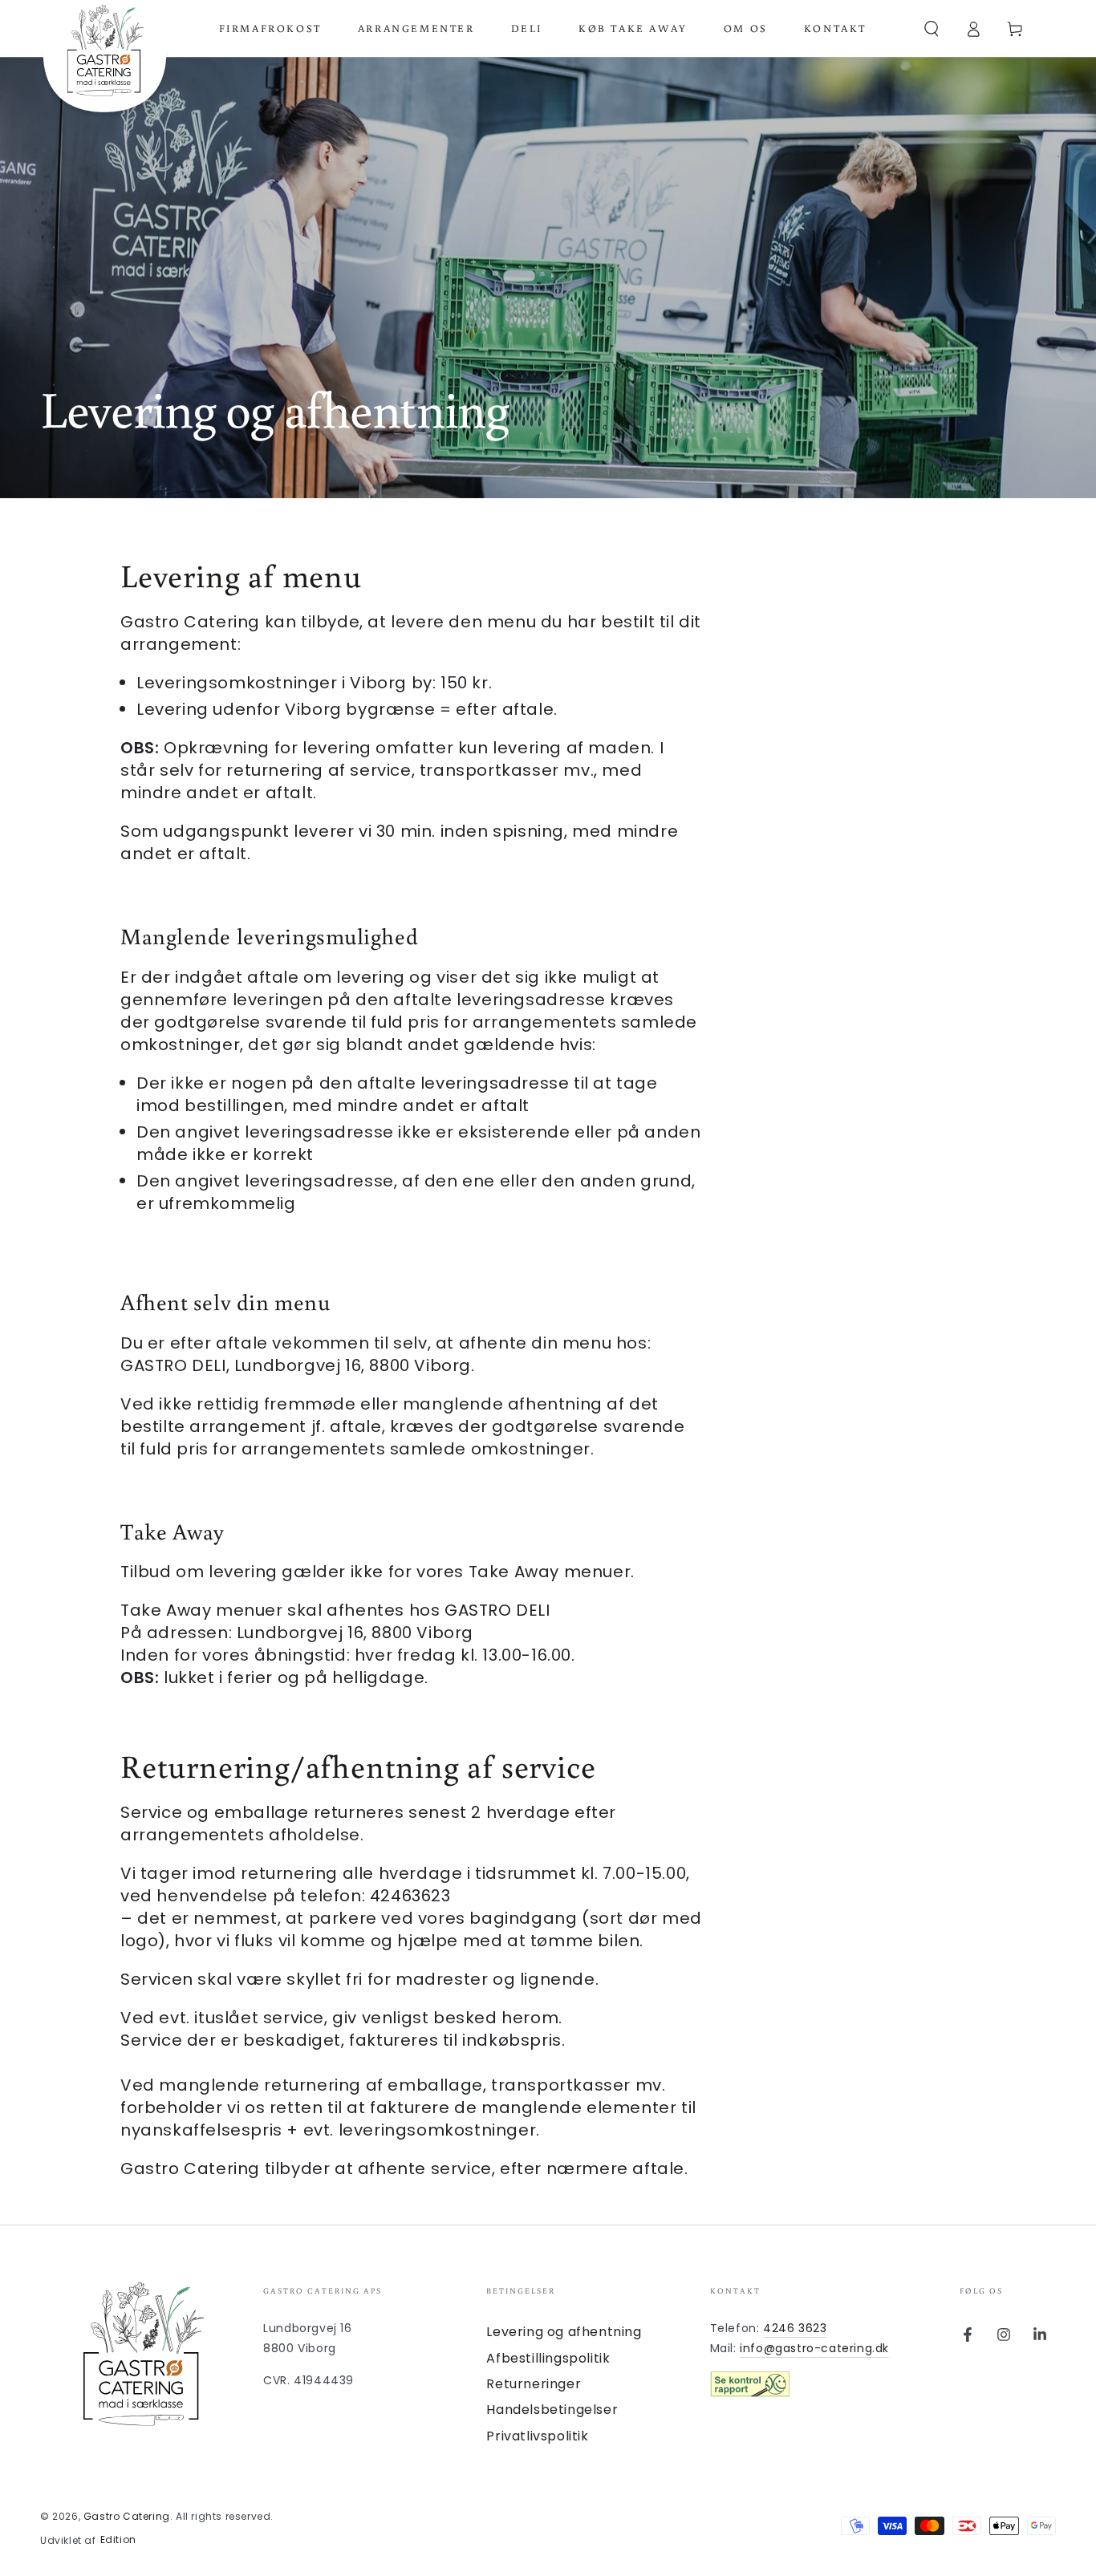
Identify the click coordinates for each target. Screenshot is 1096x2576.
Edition (118, 2540)
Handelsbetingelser (552, 2410)
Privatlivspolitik (537, 2436)
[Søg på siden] (932, 29)
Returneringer (534, 2384)
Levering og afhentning (564, 2332)
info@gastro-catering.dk (814, 2348)
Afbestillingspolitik (548, 2358)
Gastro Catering (127, 2516)
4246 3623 (795, 2328)
